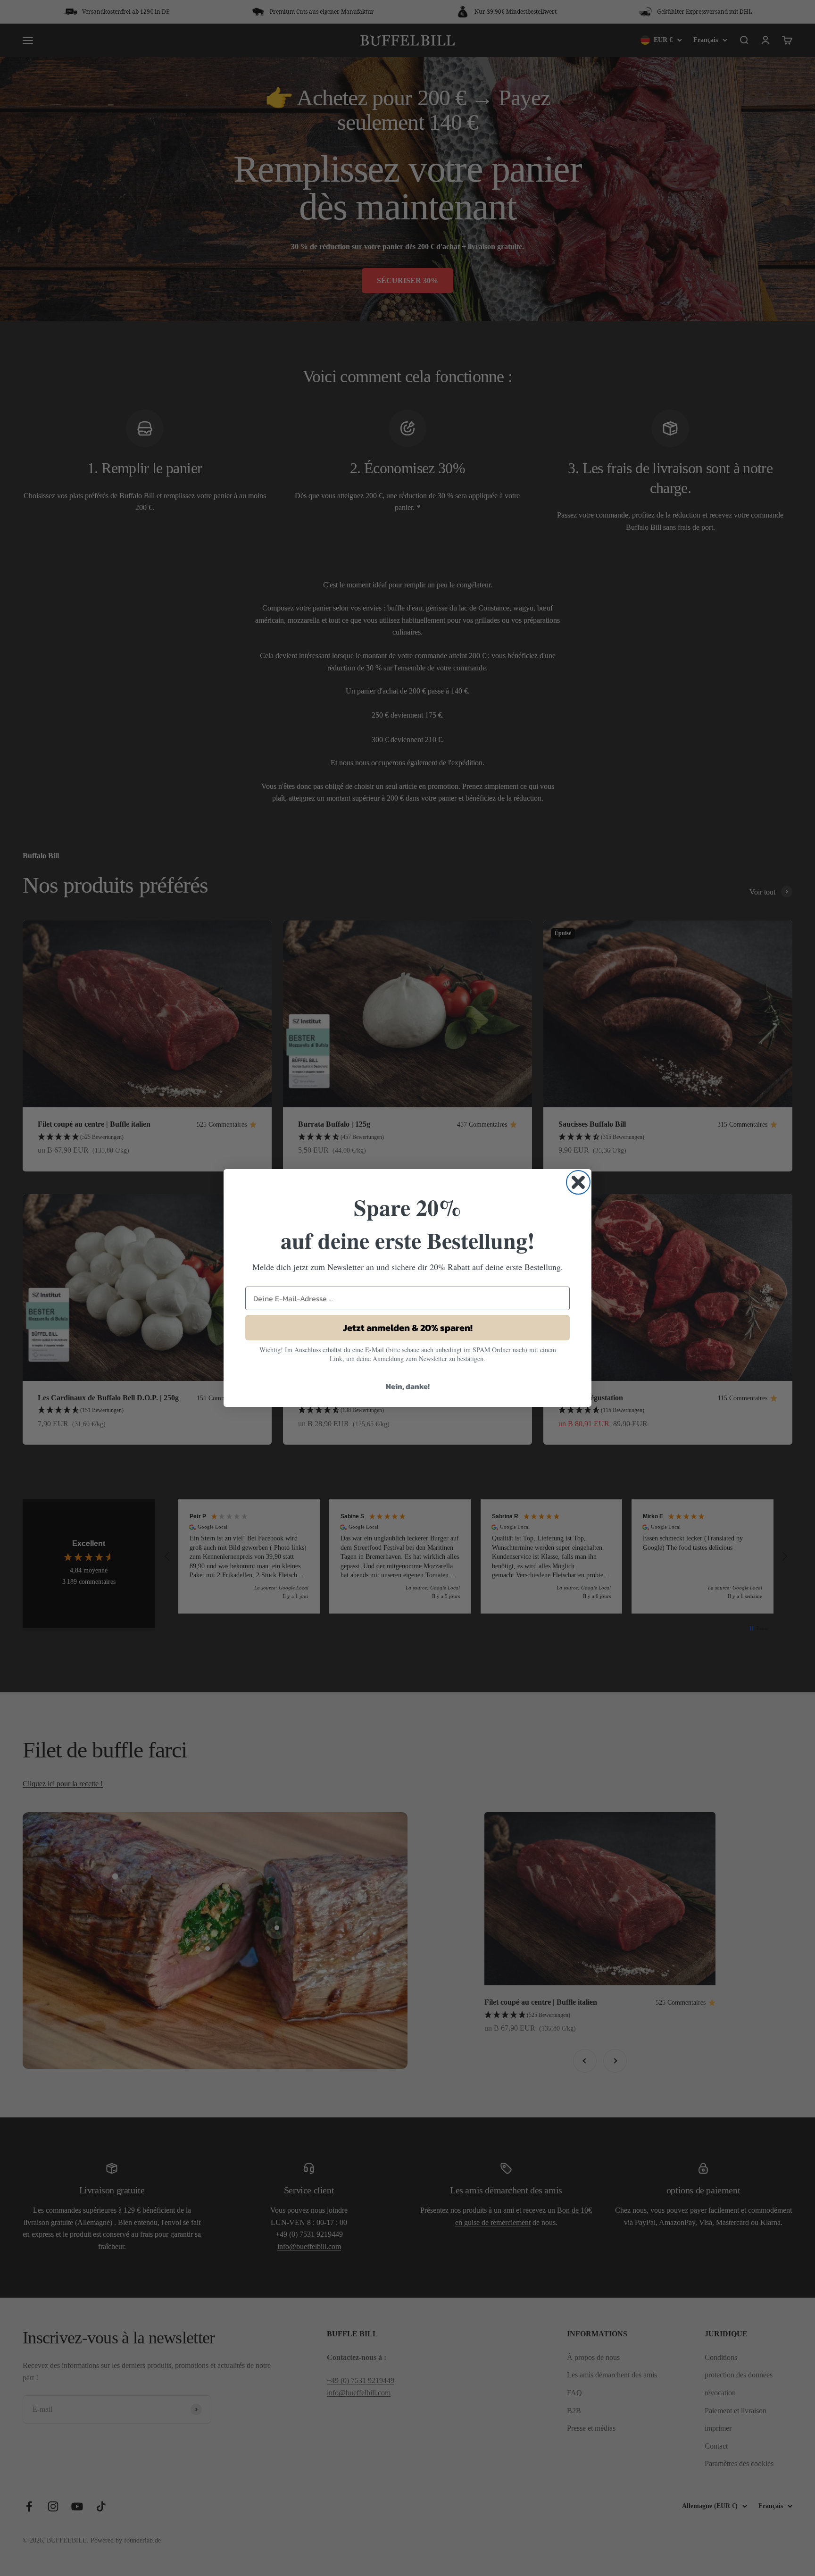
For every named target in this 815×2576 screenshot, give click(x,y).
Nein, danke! (408, 1386)
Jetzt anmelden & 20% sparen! (408, 1328)
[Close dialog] (578, 1182)
